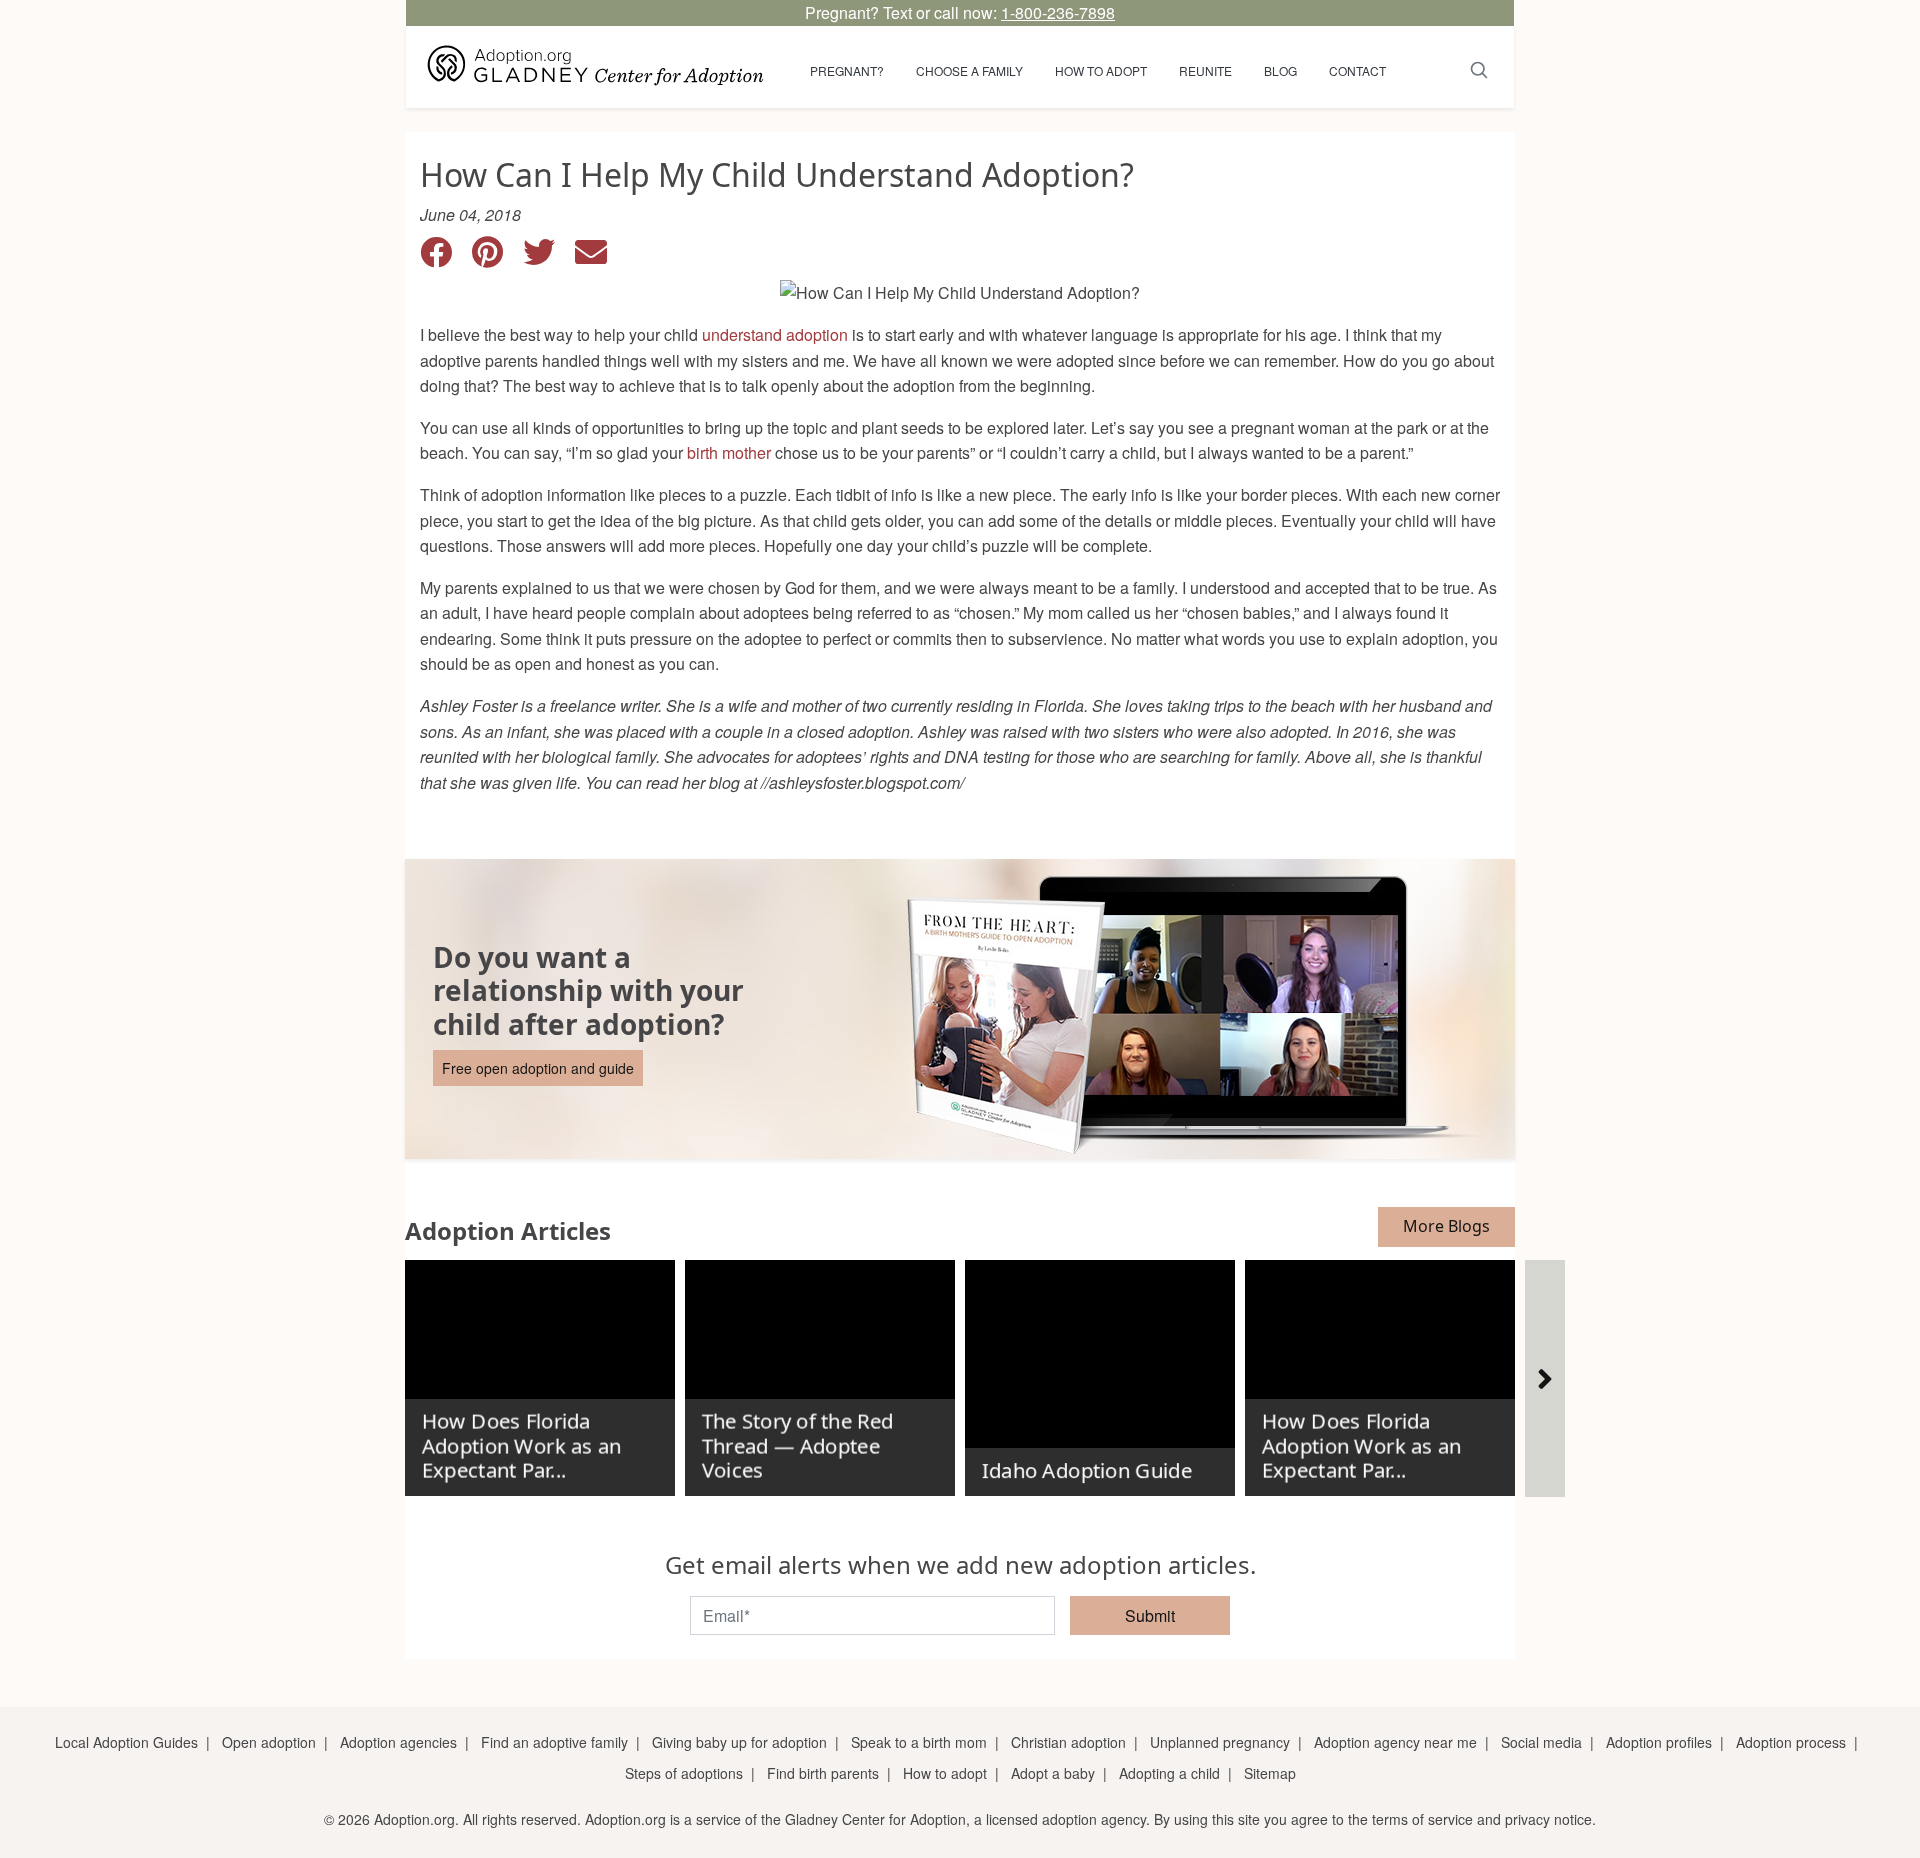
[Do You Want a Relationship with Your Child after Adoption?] (960, 1009)
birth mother (729, 452)
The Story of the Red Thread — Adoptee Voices (797, 1445)
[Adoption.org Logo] (596, 67)
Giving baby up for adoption (739, 1742)
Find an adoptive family (554, 1742)
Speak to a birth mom (919, 1742)
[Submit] (1479, 67)
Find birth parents (823, 1773)
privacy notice (1548, 1819)
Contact (1357, 70)
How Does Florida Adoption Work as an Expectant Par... (521, 1445)
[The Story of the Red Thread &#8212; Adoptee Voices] (820, 1370)
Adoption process (1791, 1742)
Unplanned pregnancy (1220, 1742)
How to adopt (1101, 70)
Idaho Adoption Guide (1086, 1471)
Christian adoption (1068, 1742)
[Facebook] (446, 257)
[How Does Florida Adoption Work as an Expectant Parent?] (540, 1370)
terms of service (1422, 1819)
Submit (1150, 1615)
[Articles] (1545, 1378)
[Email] (599, 257)
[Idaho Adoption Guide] (1100, 1370)
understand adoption (775, 334)
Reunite (1205, 70)
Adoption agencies (398, 1742)
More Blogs (1446, 1226)
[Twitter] (549, 257)
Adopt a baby (1053, 1773)
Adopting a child (1169, 1773)
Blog (1280, 70)
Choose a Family (969, 70)
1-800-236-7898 (1058, 12)
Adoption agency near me (1395, 1742)
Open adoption (269, 1742)
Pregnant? (847, 70)
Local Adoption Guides (126, 1742)
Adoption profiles (1659, 1742)
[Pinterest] (497, 257)
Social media (1541, 1742)
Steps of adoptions (684, 1773)
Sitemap (1270, 1773)
